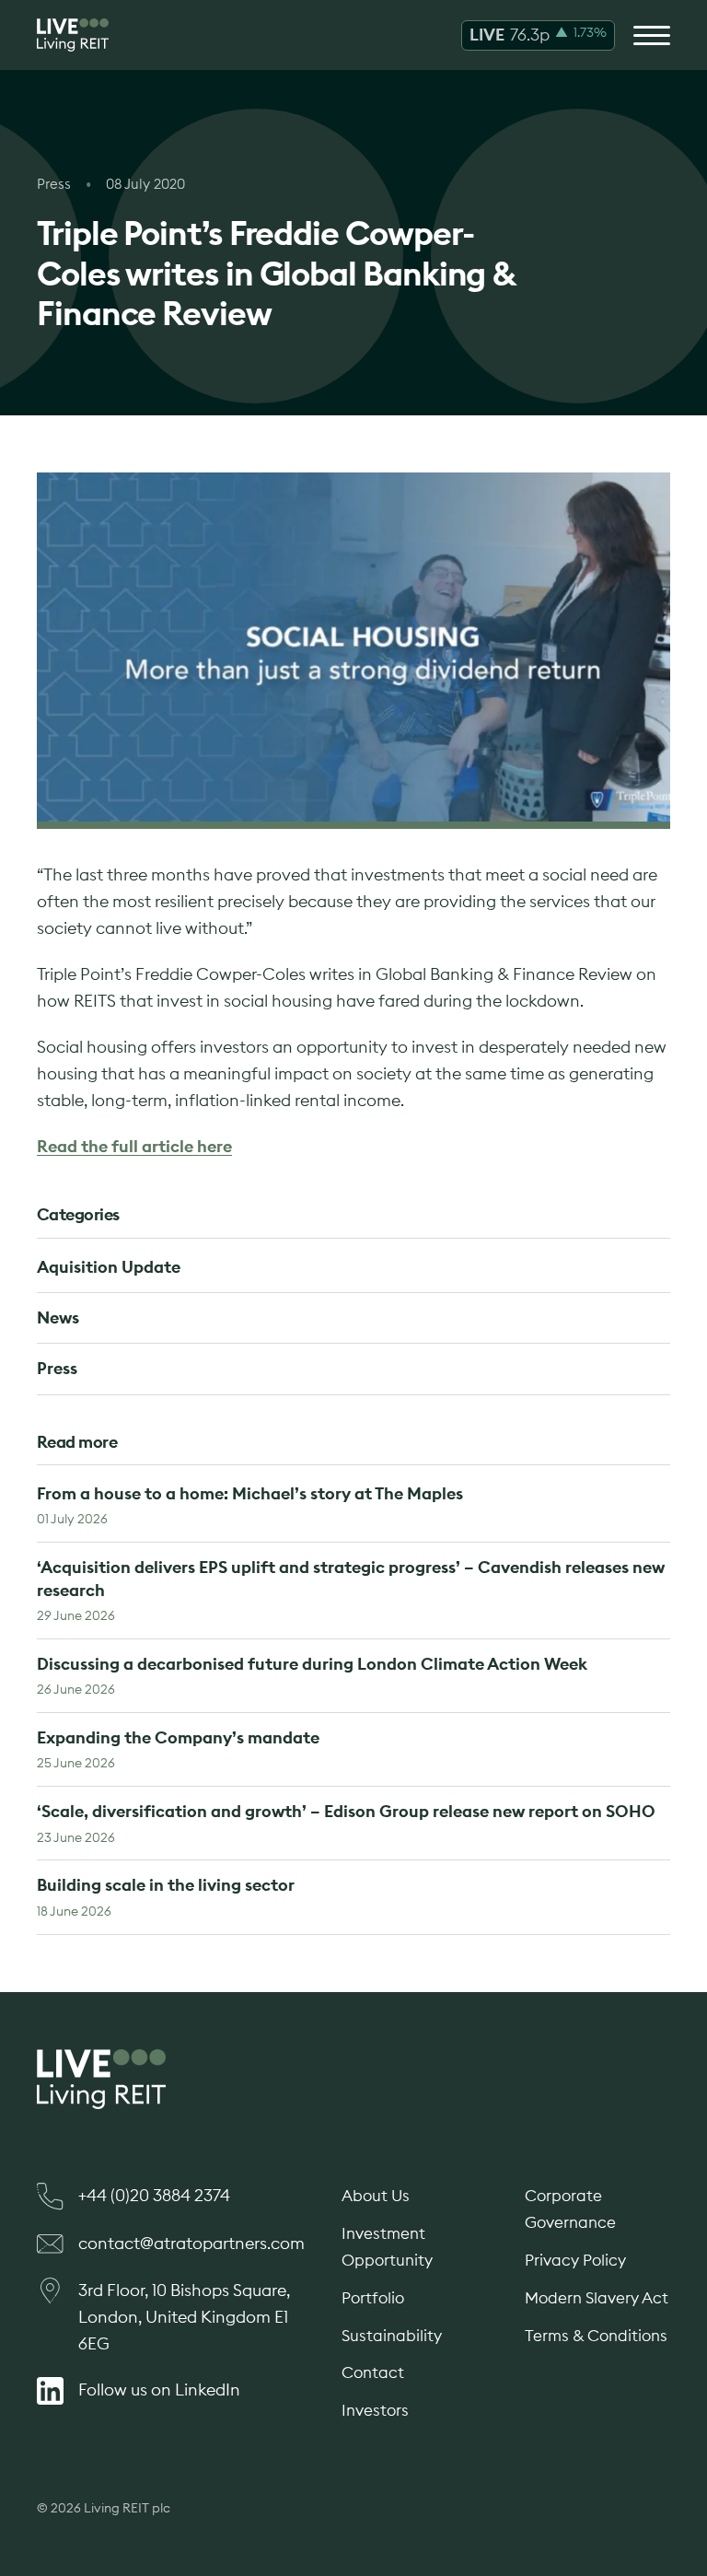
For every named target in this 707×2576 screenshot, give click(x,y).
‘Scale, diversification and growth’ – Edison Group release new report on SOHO (346, 1823)
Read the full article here (134, 1146)
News (58, 1317)
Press (57, 1368)
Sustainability (392, 2336)
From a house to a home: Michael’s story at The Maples (250, 1505)
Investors (375, 2410)
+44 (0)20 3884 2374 (154, 2195)
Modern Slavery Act (597, 2298)
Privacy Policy (575, 2260)
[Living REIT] (73, 35)
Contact (373, 2372)
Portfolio (373, 2298)
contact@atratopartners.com (191, 2243)
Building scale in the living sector (166, 1896)
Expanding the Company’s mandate (178, 1749)
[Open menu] (652, 35)
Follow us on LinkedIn (159, 2390)
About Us (376, 2196)
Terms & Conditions (596, 2336)
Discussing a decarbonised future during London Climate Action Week (312, 1675)
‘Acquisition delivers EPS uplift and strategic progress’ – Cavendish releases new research (351, 1590)
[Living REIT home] (353, 2079)
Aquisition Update (109, 1267)
